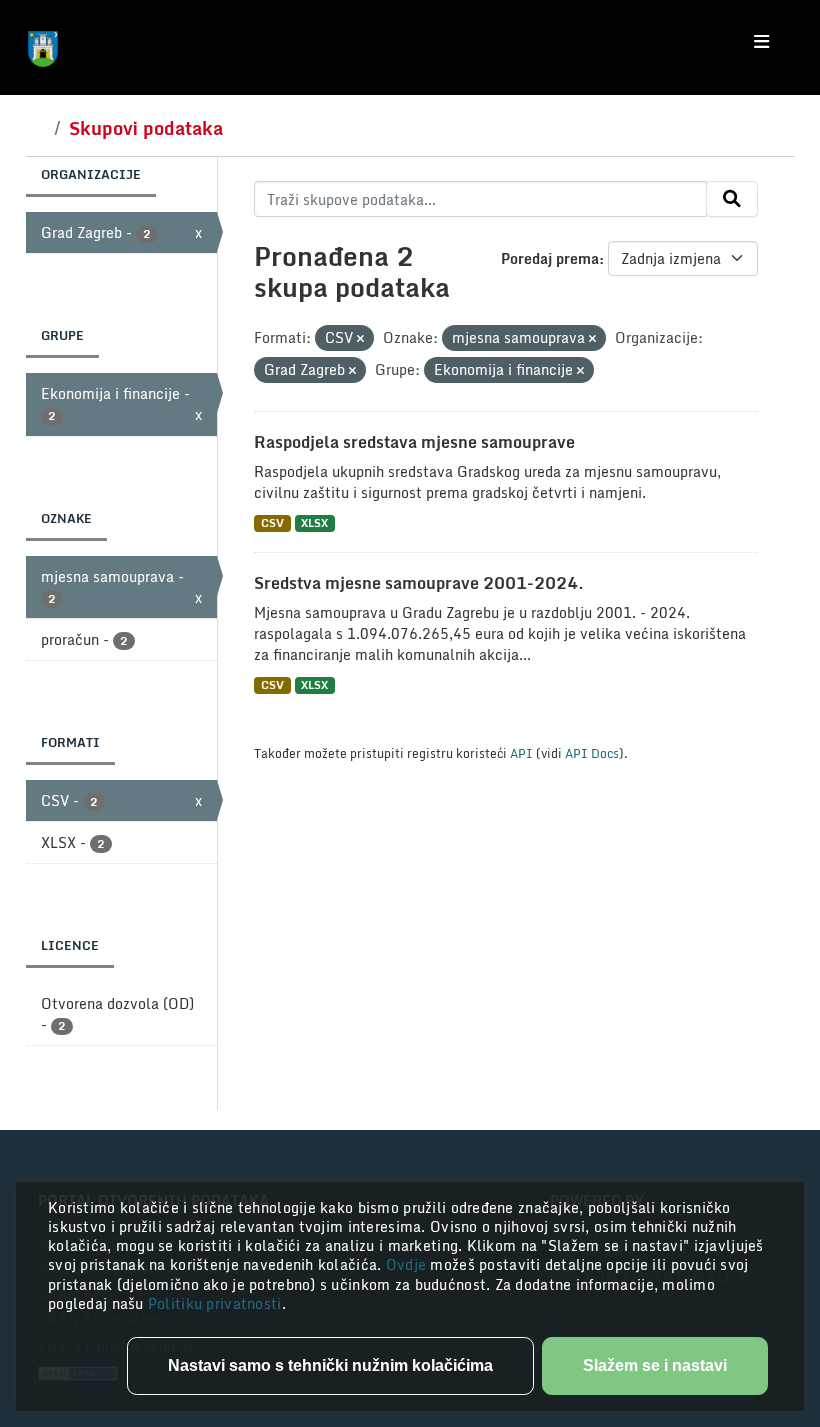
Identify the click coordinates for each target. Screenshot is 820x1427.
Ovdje (408, 1264)
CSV (272, 523)
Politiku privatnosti (215, 1303)
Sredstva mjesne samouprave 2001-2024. (419, 583)
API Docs (592, 753)
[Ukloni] (360, 339)
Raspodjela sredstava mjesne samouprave (414, 442)
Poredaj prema (550, 258)
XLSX (314, 523)
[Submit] (732, 199)
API (521, 753)
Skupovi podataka (146, 128)
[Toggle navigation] (761, 42)
